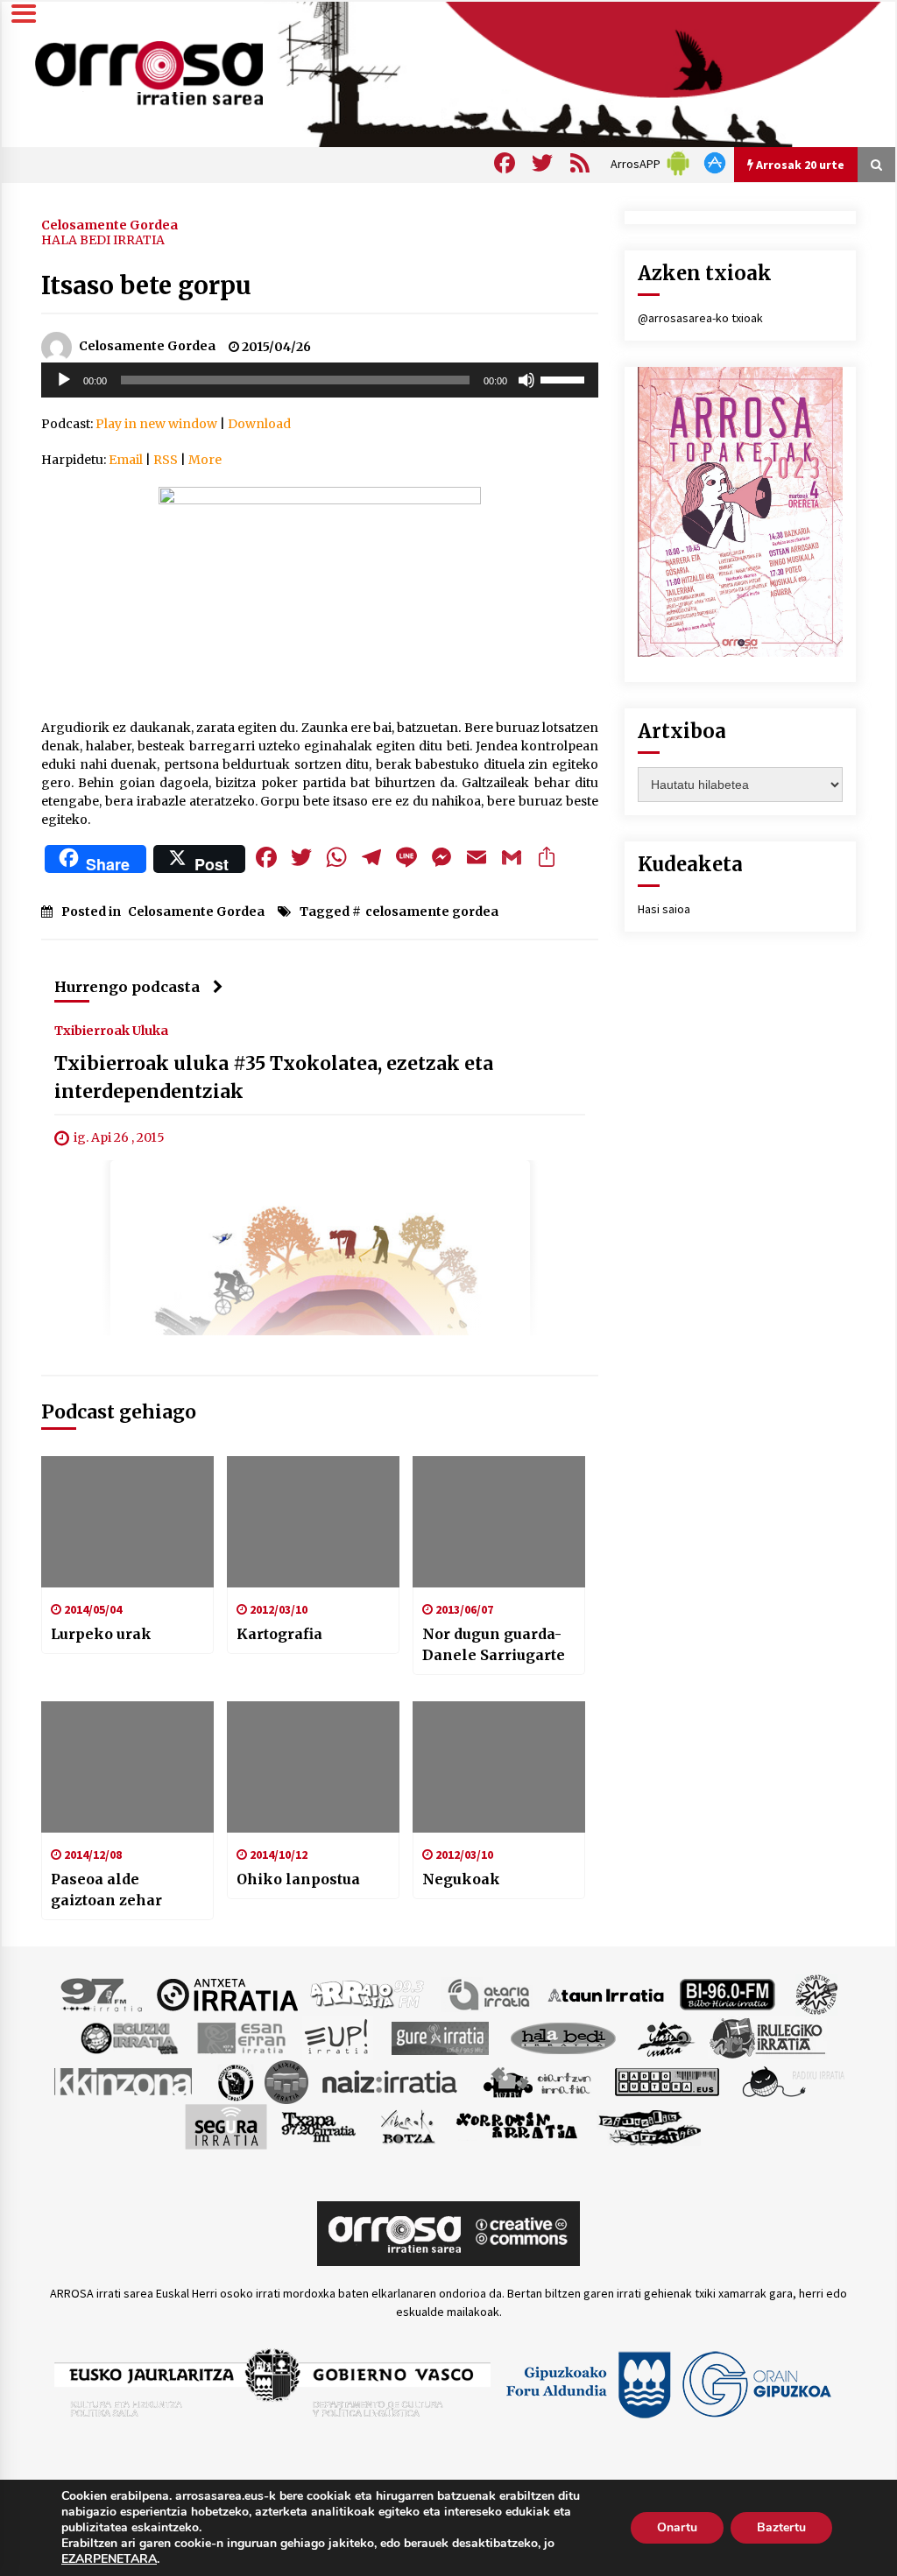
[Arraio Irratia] (368, 1994)
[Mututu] (526, 380)
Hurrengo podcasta (127, 987)
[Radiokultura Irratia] (667, 2081)
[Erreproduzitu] (64, 380)
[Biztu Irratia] (817, 1994)
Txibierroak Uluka (111, 1030)
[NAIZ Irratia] (391, 2081)
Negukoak (461, 1879)
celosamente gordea (432, 911)
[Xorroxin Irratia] (516, 2126)
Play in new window (156, 424)
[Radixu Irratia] (792, 2081)
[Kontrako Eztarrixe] (234, 2081)
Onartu (677, 2527)
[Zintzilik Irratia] (650, 2126)
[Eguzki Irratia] (128, 2038)
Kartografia (279, 1634)
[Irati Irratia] (667, 2038)
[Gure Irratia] (440, 2038)
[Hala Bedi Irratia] (563, 2038)
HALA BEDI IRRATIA (103, 240)
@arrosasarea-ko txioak (700, 318)
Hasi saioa (664, 909)
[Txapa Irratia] (318, 2126)
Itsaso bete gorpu (146, 285)
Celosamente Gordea (109, 224)
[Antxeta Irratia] (227, 1994)
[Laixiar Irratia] (286, 2081)
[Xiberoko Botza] (407, 2126)
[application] (320, 380)
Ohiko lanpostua (298, 1879)
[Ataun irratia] (606, 1994)
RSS (166, 460)
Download (259, 424)
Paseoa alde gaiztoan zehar (106, 1890)
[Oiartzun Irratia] (537, 2081)
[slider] (565, 378)
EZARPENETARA (109, 2559)
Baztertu (781, 2527)
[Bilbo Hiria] (727, 1994)
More (205, 460)
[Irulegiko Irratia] (767, 2038)
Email (126, 460)
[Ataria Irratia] (490, 1994)
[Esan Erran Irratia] (240, 2038)
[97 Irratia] (102, 1994)
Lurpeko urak (101, 1634)
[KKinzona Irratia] (124, 2081)
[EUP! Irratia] (338, 2038)
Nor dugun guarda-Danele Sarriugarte (494, 1644)
